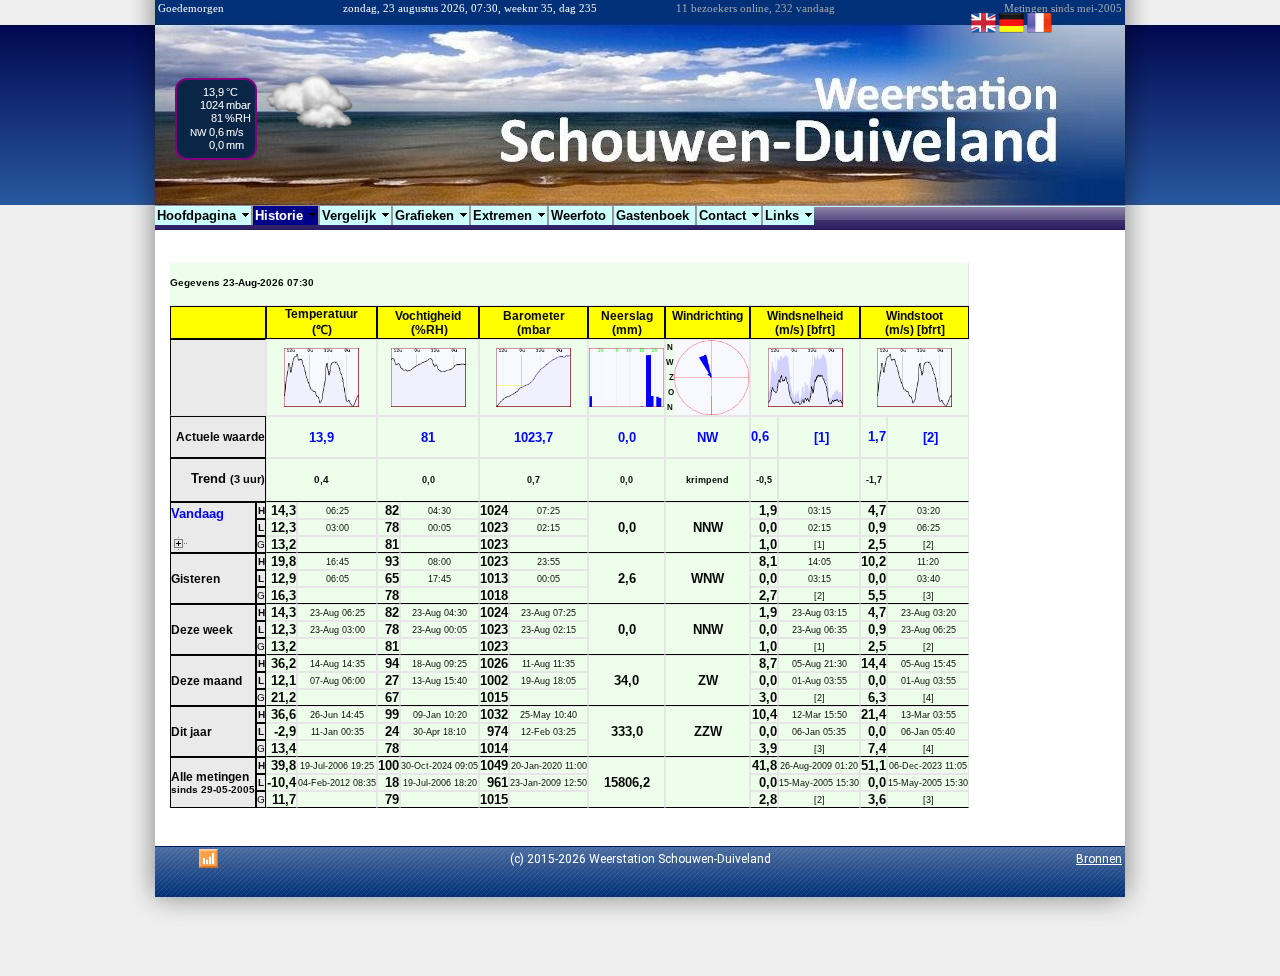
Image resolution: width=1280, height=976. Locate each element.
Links (789, 215)
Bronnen (1099, 859)
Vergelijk (356, 215)
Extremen (510, 215)
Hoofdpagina (204, 215)
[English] (983, 31)
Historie (286, 215)
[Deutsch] (1011, 31)
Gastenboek (654, 215)
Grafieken (432, 215)
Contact (730, 215)
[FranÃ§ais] (1039, 31)
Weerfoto (580, 215)
